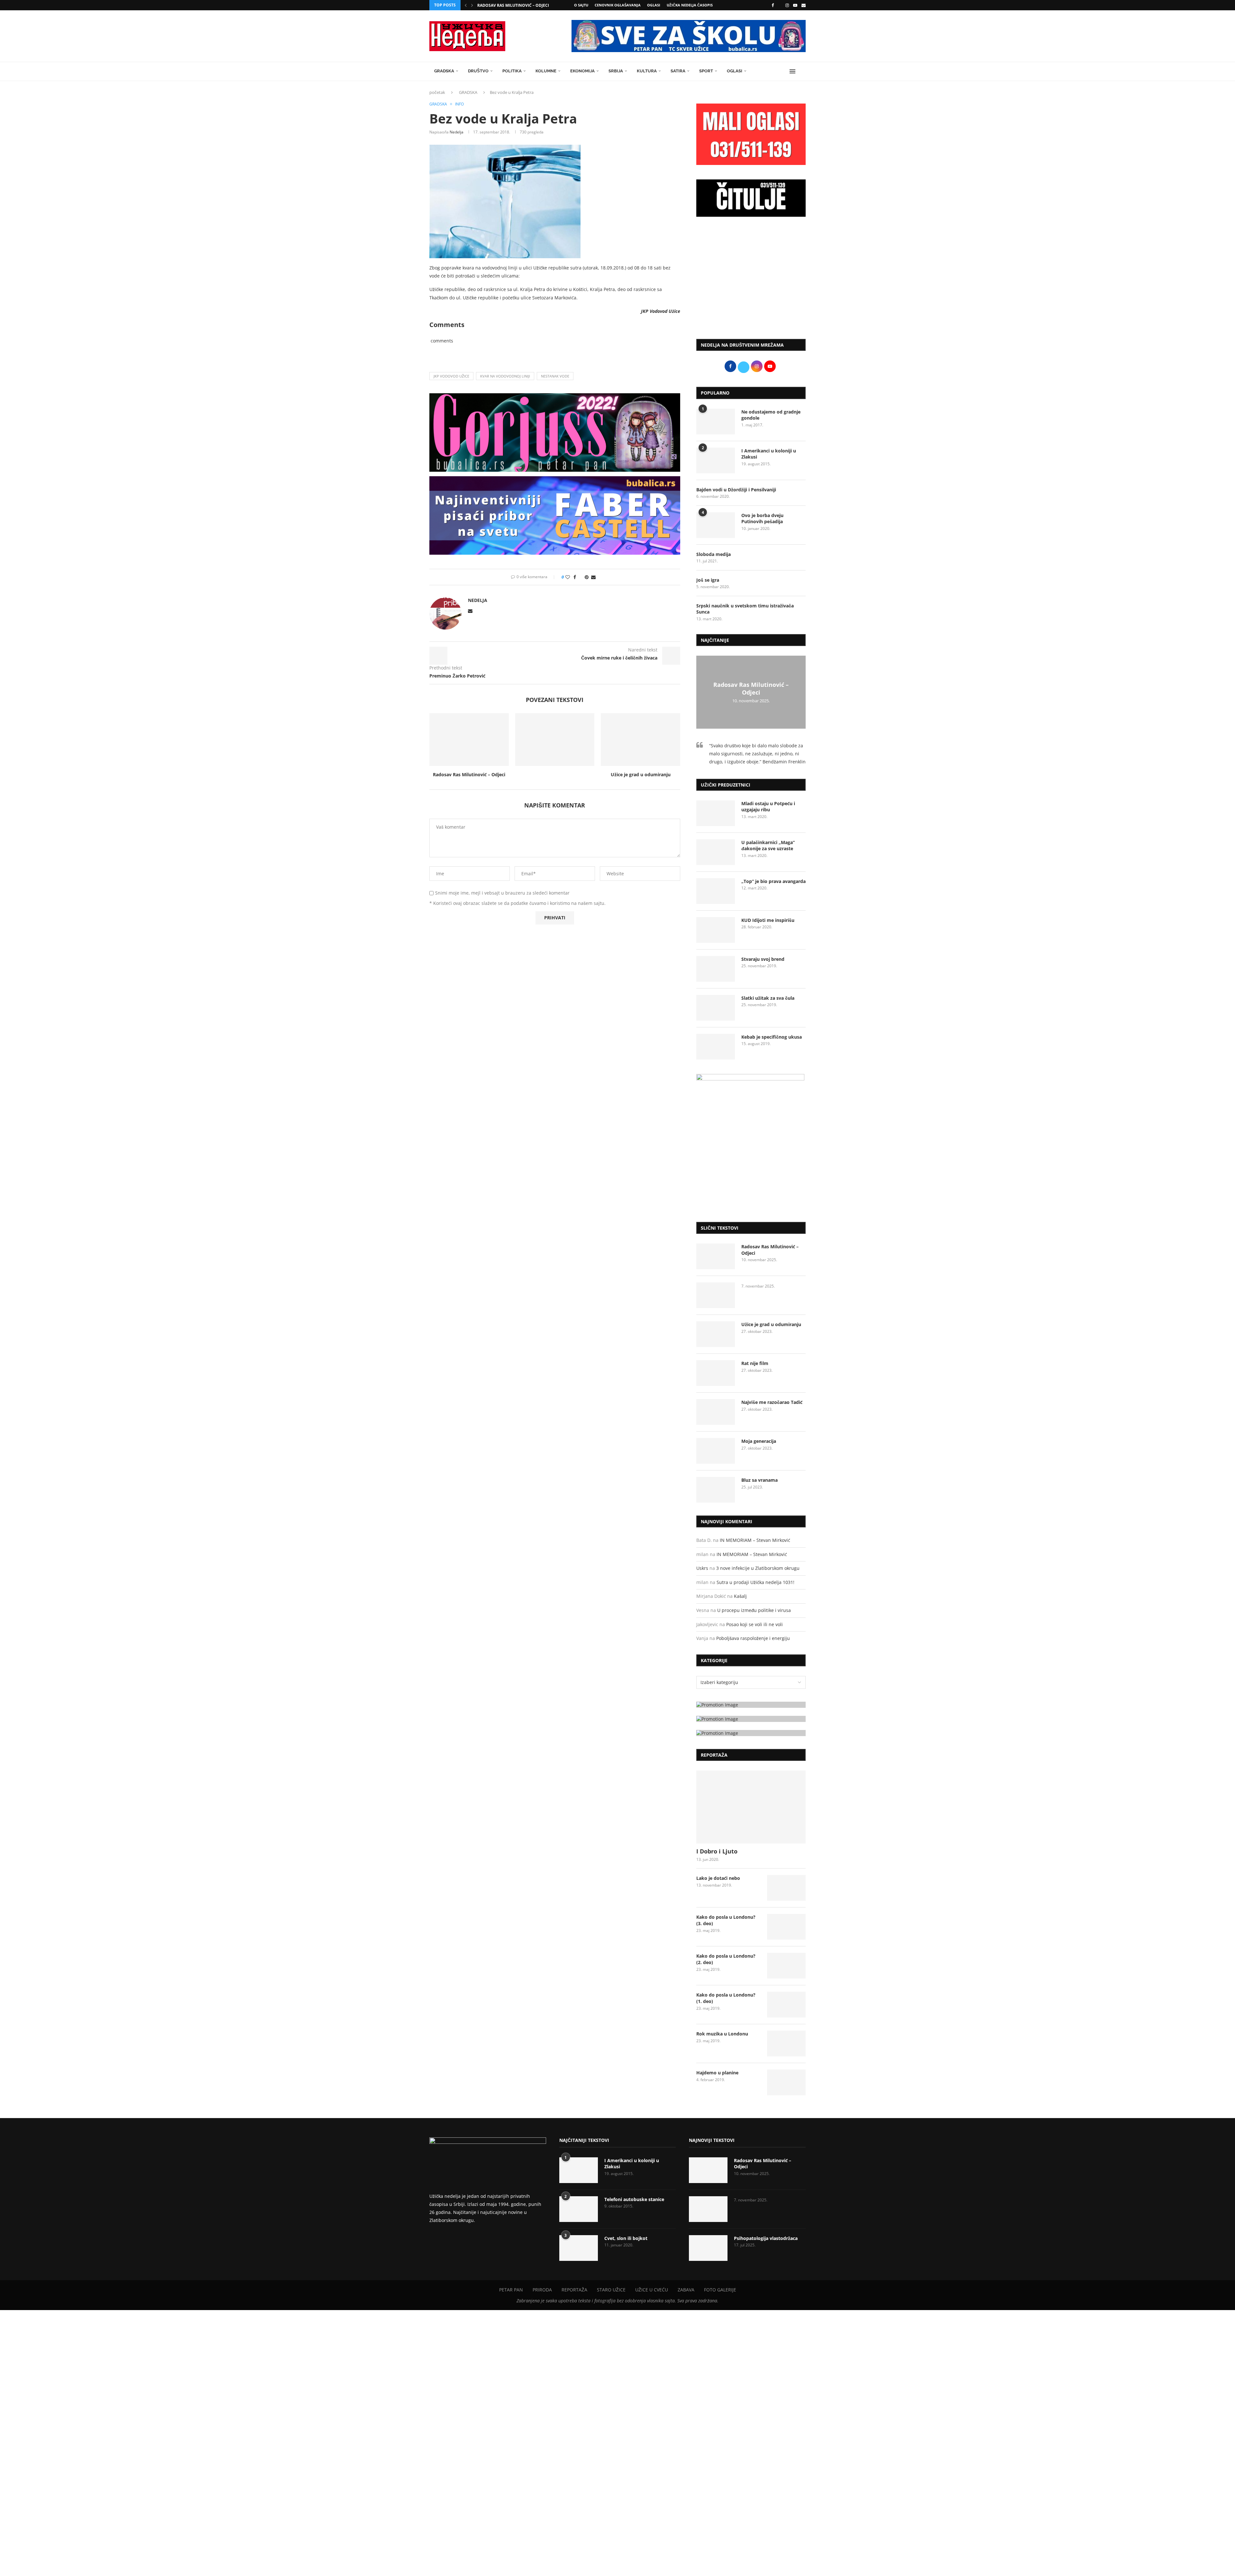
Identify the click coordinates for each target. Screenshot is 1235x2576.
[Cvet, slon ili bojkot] (579, 2248)
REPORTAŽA (574, 2290)
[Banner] (751, 1733)
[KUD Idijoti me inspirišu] (716, 930)
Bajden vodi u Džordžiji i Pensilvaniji (736, 490)
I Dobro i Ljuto (717, 1851)
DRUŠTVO (478, 71)
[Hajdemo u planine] (786, 2082)
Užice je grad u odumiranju (641, 774)
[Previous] (466, 5)
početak (437, 92)
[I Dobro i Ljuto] (751, 1807)
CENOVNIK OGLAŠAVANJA (618, 5)
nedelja (457, 132)
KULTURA (647, 71)
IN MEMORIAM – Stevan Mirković (755, 1540)
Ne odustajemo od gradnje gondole (771, 415)
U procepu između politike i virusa (754, 1610)
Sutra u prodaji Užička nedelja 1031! (755, 1582)
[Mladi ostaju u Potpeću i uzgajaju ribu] (716, 813)
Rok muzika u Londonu (722, 2034)
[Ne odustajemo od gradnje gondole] (716, 422)
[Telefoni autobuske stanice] (579, 2209)
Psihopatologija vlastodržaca (766, 2238)
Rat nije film (755, 1363)
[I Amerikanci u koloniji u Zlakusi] (716, 460)
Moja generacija (759, 1441)
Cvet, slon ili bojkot (626, 2238)
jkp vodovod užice (451, 376)
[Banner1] (751, 1705)
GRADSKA (444, 71)
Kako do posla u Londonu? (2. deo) (726, 1959)
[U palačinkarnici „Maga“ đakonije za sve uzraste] (716, 852)
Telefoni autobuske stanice (634, 2199)
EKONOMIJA (582, 71)
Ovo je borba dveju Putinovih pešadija (762, 519)
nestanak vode (555, 376)
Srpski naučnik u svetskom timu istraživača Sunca (745, 609)
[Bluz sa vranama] (716, 1490)
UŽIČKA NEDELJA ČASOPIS (690, 5)
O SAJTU (581, 5)
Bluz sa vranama (759, 1480)
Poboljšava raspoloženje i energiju (753, 1638)
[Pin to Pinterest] (587, 577)
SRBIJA (616, 71)
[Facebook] (773, 5)
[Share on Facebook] (575, 577)
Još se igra (708, 580)
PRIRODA (542, 2290)
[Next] (472, 5)
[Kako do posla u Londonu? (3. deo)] (786, 1927)
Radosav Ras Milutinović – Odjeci (513, 5)
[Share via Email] (593, 577)
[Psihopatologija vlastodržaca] (708, 2248)
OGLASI (654, 5)
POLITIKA (512, 71)
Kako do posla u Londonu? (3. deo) (726, 1920)
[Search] (802, 71)
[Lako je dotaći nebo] (786, 1888)
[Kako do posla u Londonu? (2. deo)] (786, 1966)
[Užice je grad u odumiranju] (640, 740)
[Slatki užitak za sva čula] (716, 1008)
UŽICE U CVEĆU (652, 2290)
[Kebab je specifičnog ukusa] (716, 1047)
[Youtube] (795, 5)
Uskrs (702, 1568)
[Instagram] (787, 5)
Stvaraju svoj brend (763, 959)
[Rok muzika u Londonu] (786, 2044)
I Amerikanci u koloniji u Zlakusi (769, 454)
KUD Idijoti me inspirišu (768, 920)
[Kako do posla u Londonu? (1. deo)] (786, 2005)
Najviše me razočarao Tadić (772, 1402)
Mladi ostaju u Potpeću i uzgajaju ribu (768, 807)
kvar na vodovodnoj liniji (505, 376)
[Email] (804, 5)
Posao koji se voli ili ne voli (755, 1624)
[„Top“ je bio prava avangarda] (716, 891)
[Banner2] (751, 1719)
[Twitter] (780, 5)
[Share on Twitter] (580, 577)
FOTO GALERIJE (720, 2290)
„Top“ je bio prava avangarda (773, 881)
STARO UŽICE (611, 2290)
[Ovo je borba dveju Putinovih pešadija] (716, 525)
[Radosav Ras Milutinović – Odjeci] (469, 740)
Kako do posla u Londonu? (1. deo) (726, 1998)
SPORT (706, 71)
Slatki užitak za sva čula (768, 998)
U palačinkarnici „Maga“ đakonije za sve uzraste (768, 846)
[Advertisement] (751, 281)
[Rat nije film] (716, 1373)
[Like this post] (568, 577)
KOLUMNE (546, 71)
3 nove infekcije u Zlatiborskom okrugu (758, 1568)
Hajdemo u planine (717, 2073)
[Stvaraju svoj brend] (716, 969)
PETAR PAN (511, 2290)
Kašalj (740, 1596)
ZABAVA (686, 2290)
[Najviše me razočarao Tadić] (716, 1412)
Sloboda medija (714, 554)
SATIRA (678, 71)
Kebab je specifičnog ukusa (772, 1037)
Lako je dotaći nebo (718, 1878)
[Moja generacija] (716, 1451)
